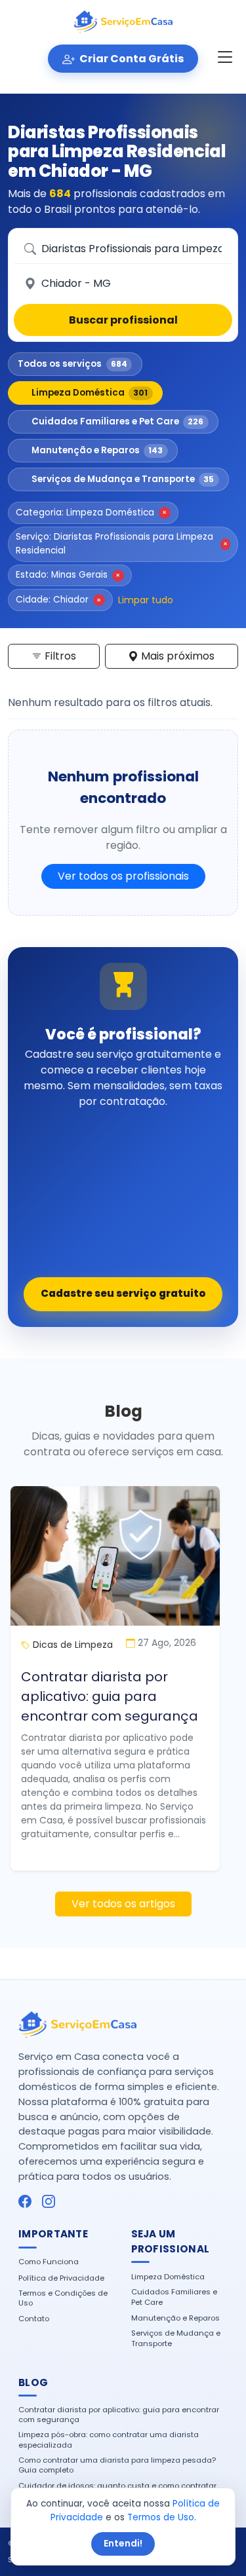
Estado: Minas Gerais (68, 575)
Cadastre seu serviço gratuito (123, 1293)
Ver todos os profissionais (123, 876)
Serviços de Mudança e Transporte (123, 479)
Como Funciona (49, 2262)
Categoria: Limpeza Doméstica (91, 513)
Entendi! (123, 2543)
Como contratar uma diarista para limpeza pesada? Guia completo (117, 2465)
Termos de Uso (161, 2517)
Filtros (59, 656)
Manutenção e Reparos (97, 450)
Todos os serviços (72, 364)
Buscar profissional (123, 320)
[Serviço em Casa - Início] (123, 22)
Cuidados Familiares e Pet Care (118, 421)
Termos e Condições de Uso (63, 2298)
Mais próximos (176, 656)
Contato (34, 2319)
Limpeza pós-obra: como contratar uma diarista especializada (109, 2440)
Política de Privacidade (61, 2278)
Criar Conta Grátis (131, 59)
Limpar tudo (146, 600)
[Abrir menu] (225, 58)
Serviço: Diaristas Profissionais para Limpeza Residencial (122, 543)
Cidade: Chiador (58, 600)
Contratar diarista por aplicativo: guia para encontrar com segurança (110, 1696)
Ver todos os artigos (123, 1904)
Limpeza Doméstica (90, 393)
